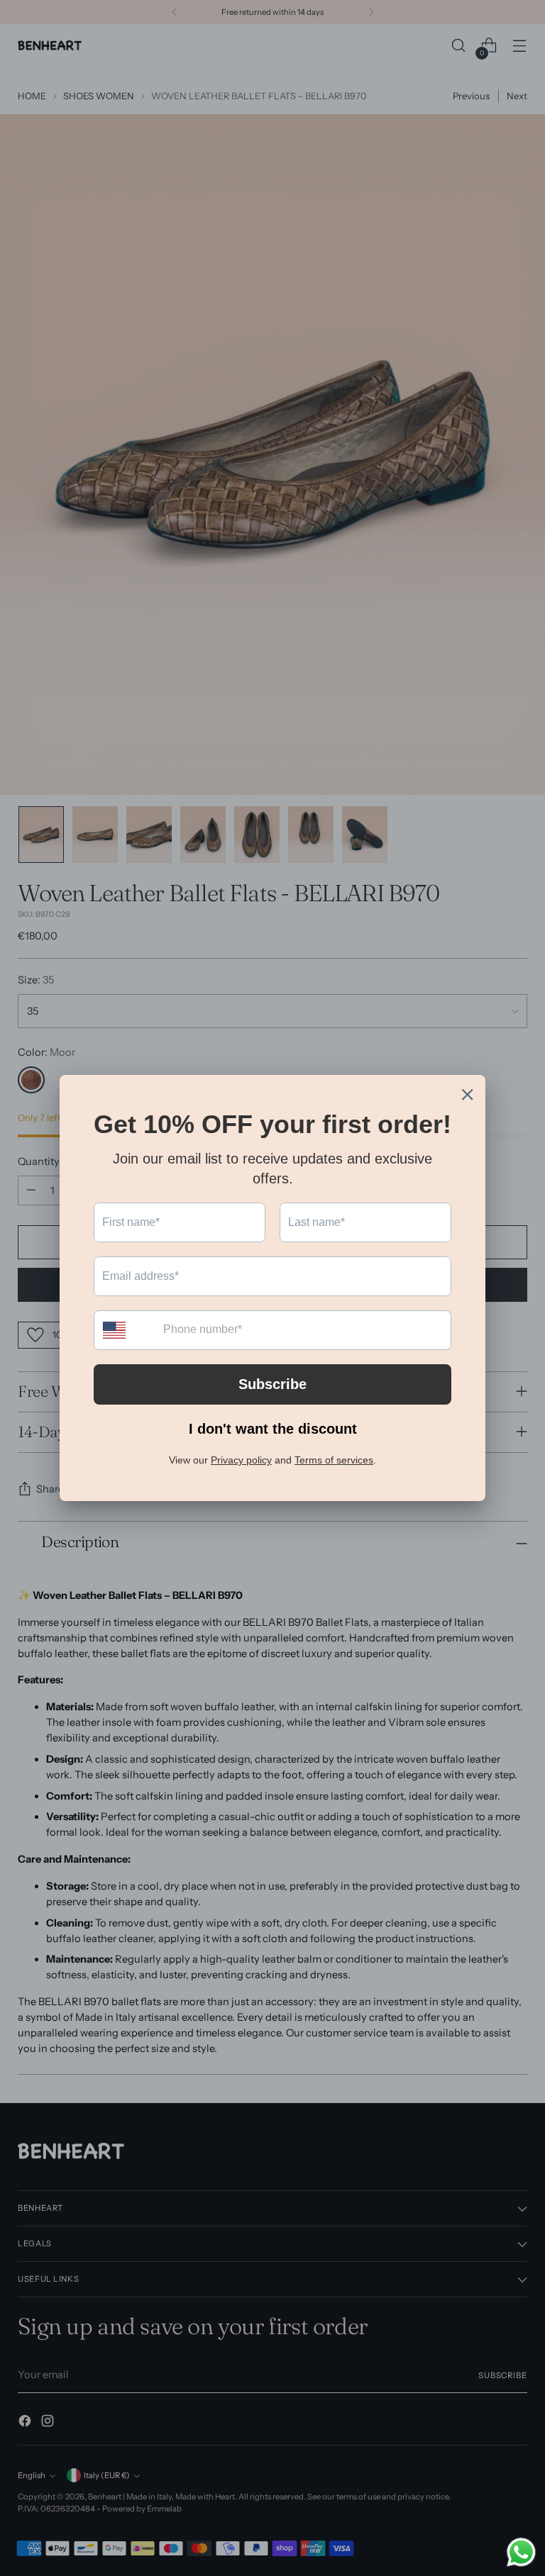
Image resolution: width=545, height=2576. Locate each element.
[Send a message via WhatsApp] (521, 2552)
